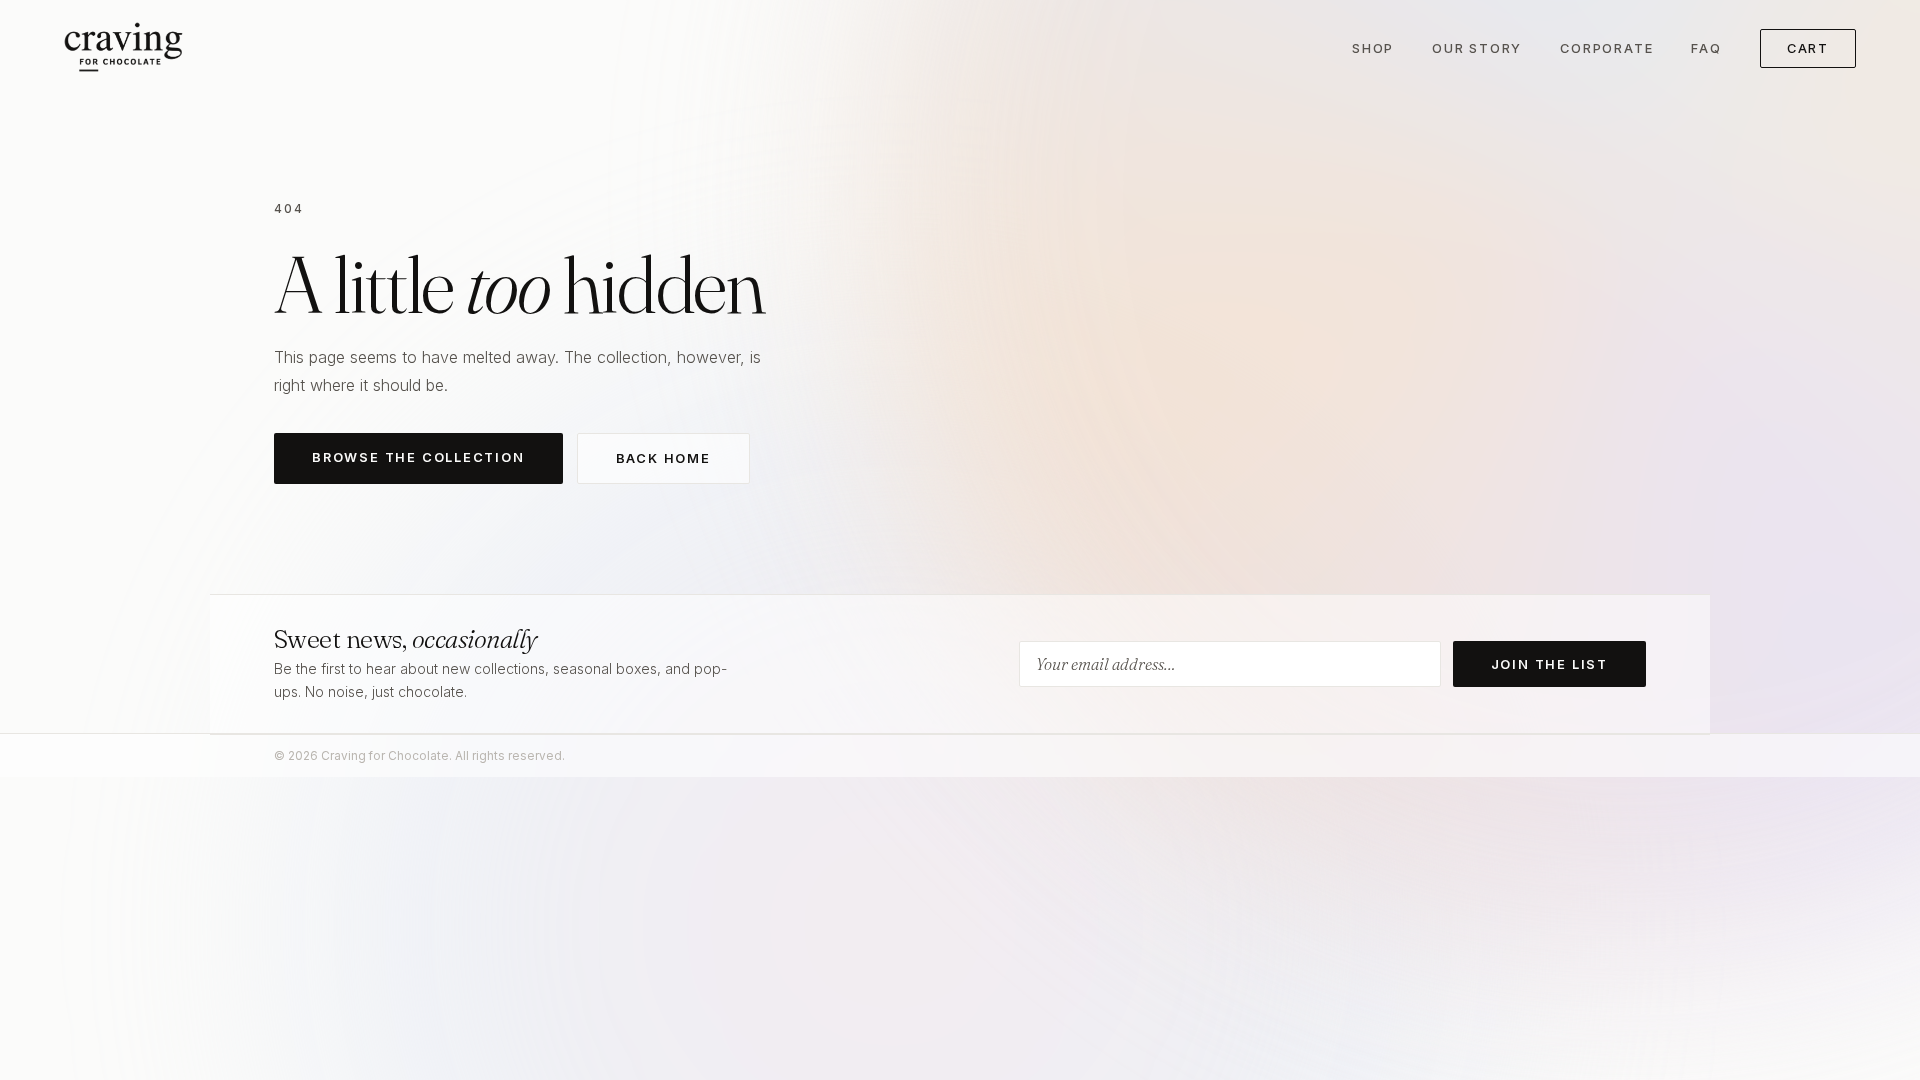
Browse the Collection (418, 457)
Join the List (1549, 664)
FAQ (1706, 48)
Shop (1373, 48)
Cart (1808, 48)
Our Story (1477, 48)
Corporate (1606, 48)
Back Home (663, 458)
